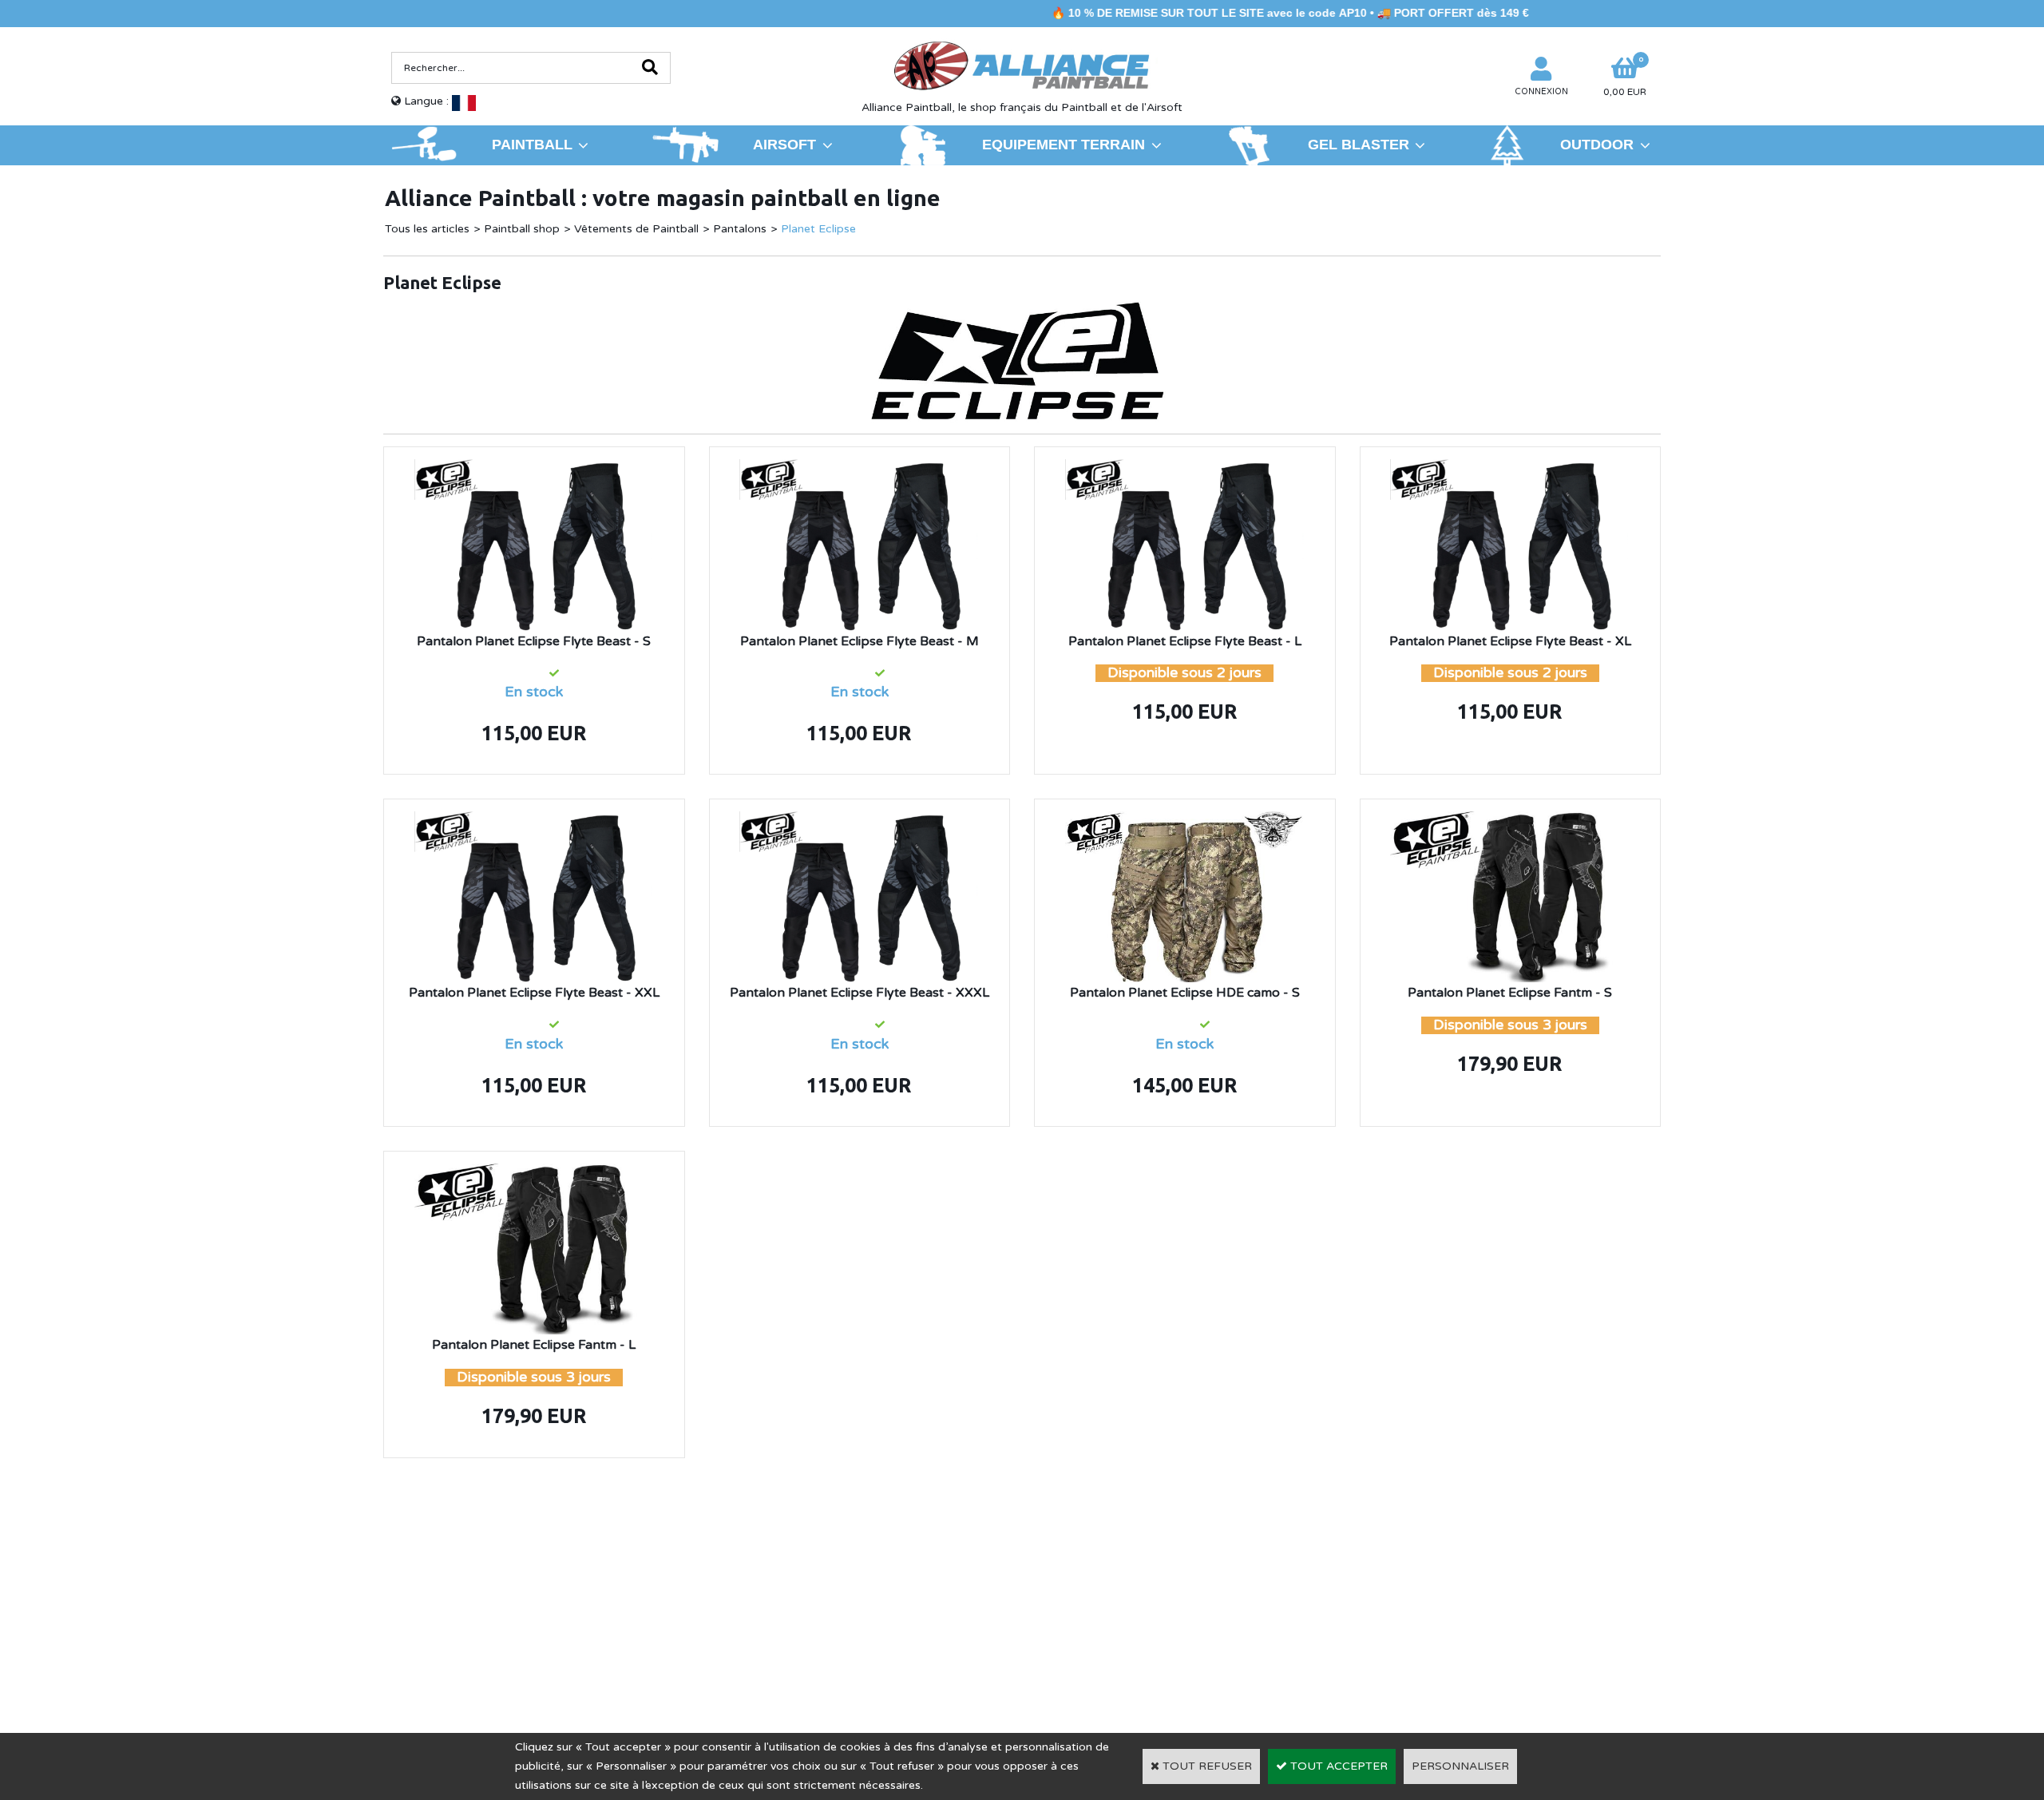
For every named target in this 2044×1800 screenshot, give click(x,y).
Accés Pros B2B (1399, 1639)
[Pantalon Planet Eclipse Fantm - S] (1510, 821)
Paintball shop (522, 229)
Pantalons (740, 229)
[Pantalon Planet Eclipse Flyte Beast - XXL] (534, 821)
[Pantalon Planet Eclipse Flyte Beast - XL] (1510, 468)
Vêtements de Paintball (636, 229)
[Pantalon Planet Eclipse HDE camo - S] (1185, 821)
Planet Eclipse (818, 229)
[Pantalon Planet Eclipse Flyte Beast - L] (1185, 468)
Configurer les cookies (458, 1639)
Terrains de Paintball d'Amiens (524, 1616)
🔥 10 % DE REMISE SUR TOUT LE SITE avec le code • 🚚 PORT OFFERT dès (1162, 13)
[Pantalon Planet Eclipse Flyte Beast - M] (859, 468)
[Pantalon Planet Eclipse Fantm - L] (534, 1173)
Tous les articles (427, 229)
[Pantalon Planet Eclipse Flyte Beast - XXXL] (859, 821)
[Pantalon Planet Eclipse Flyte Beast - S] (534, 468)
